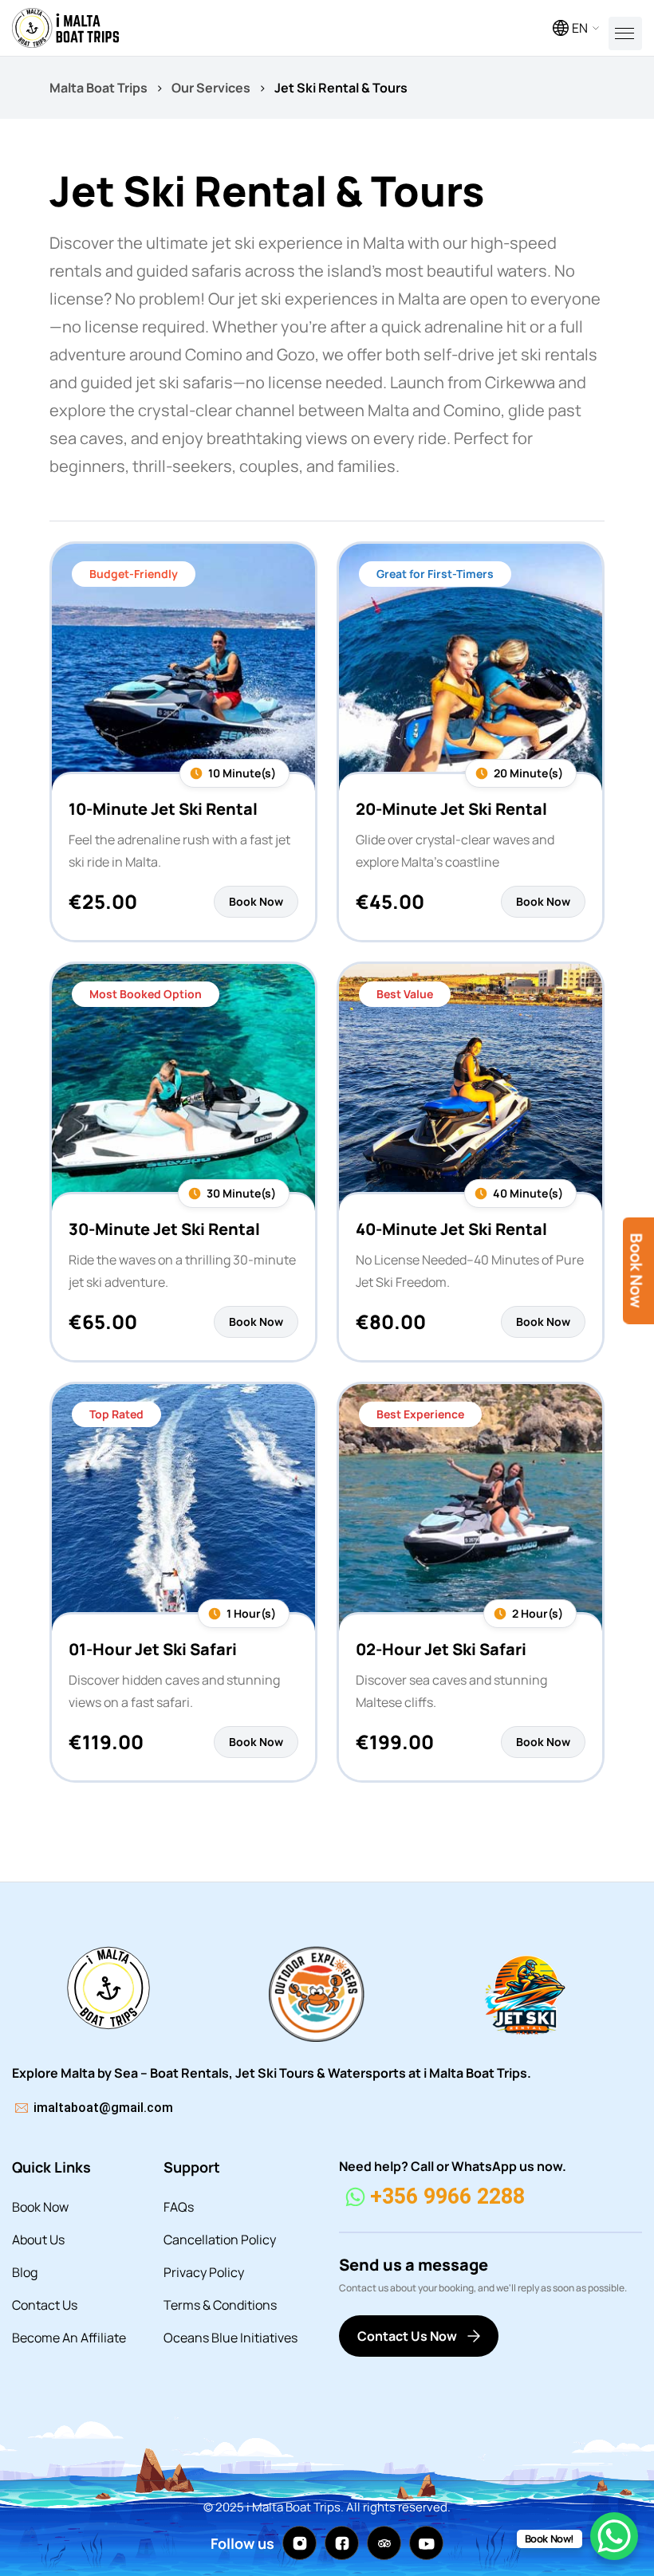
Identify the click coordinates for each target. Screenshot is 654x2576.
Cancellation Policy (220, 2240)
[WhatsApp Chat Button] (614, 2536)
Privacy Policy (204, 2272)
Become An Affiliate (69, 2338)
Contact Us (45, 2305)
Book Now (40, 2207)
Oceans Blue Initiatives (230, 2338)
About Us (38, 2240)
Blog (25, 2272)
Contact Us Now (407, 2336)
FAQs (179, 2207)
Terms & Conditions (220, 2305)
